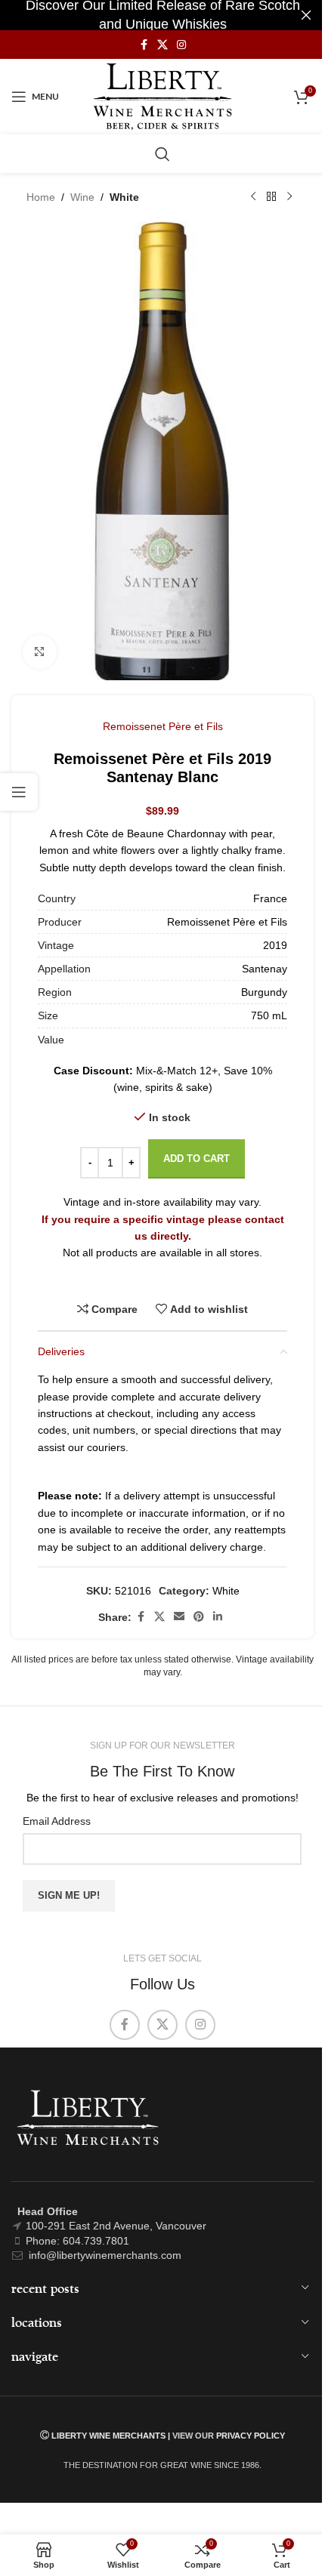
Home (41, 197)
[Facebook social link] (144, 45)
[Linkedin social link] (218, 1617)
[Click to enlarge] (40, 652)
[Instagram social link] (181, 45)
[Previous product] (253, 197)
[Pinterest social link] (199, 1617)
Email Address (57, 1821)
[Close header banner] (306, 15)
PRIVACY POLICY (251, 2436)
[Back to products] (271, 197)
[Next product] (289, 197)
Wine (82, 197)
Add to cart (197, 1159)
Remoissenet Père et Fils (163, 726)
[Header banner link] (162, 15)
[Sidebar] (19, 792)
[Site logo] (163, 96)
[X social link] (162, 45)
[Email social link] (179, 1617)
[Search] (162, 154)
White (124, 197)
